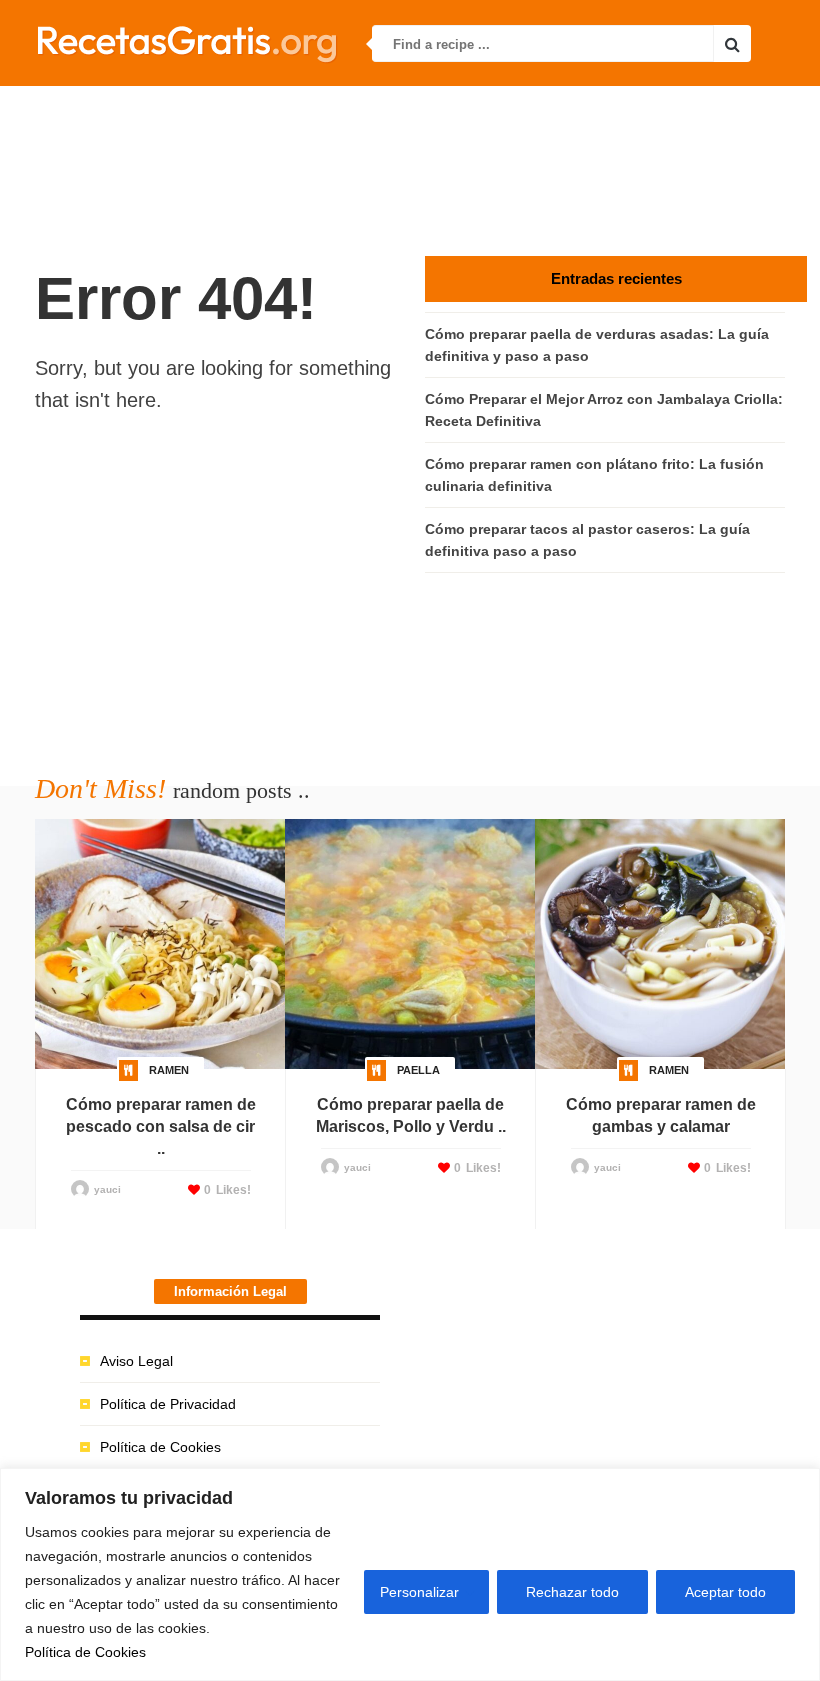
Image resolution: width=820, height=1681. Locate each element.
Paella (418, 1070)
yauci (107, 1189)
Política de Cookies (85, 1652)
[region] (410, 1574)
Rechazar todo (572, 1592)
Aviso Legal (136, 1361)
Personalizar (419, 1592)
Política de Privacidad (168, 1404)
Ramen (169, 1070)
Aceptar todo (725, 1592)
